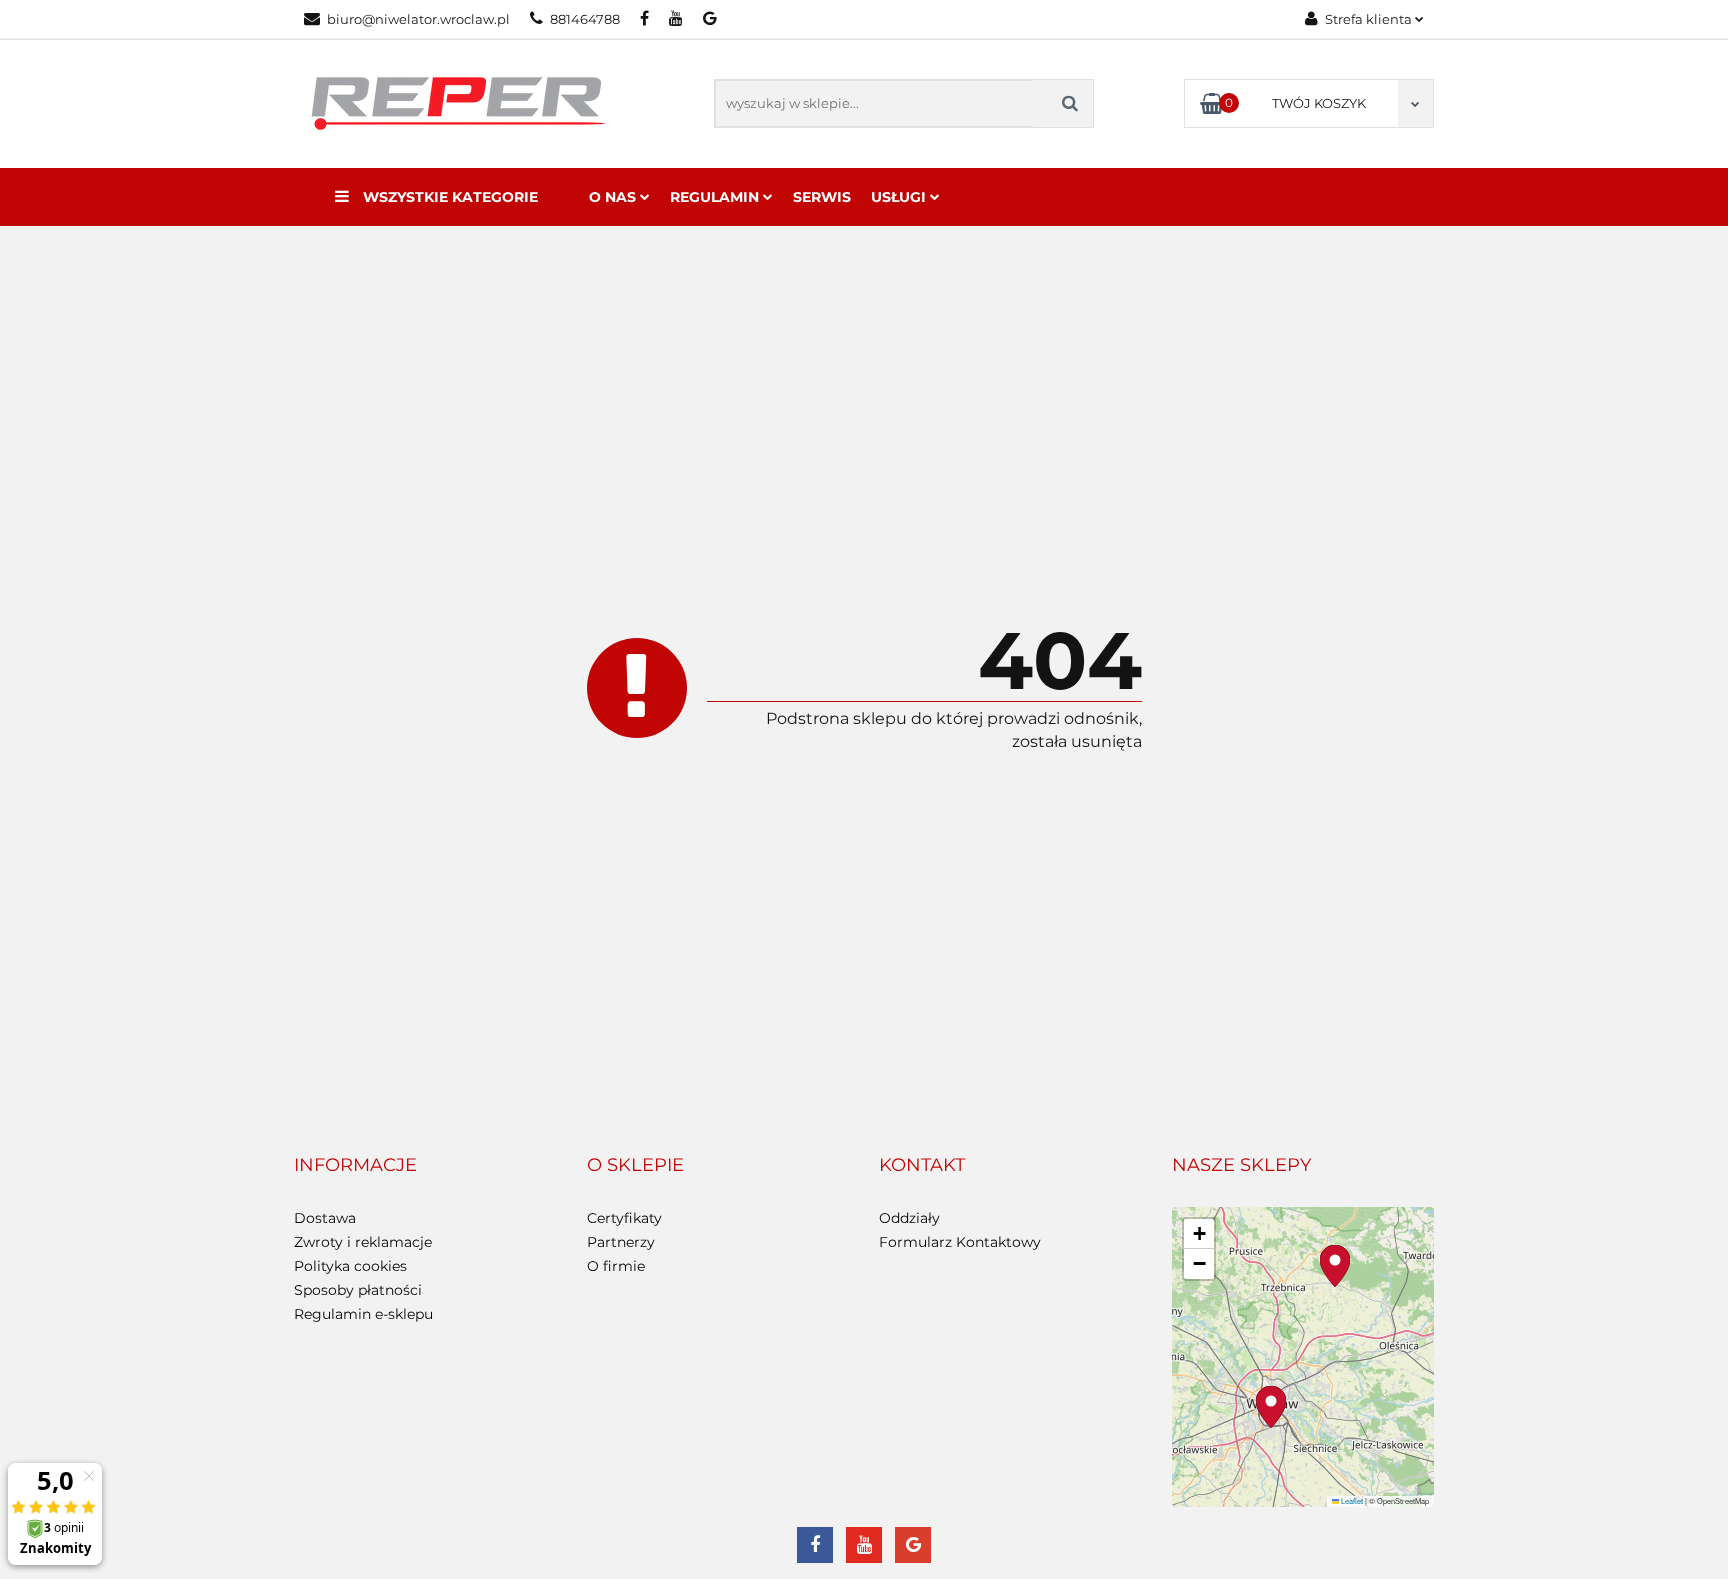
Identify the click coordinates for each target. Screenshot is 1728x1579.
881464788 (585, 19)
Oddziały (909, 1218)
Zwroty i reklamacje (363, 1242)
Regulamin (716, 197)
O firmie (616, 1266)
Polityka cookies (350, 1266)
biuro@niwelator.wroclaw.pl (418, 19)
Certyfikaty (624, 1218)
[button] (355, 1166)
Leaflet (1351, 1500)
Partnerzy (621, 1242)
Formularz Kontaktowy (960, 1242)
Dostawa (325, 1218)
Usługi (900, 197)
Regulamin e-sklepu (363, 1314)
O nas (614, 197)
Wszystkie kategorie (448, 197)
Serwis (822, 197)
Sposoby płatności (358, 1290)
